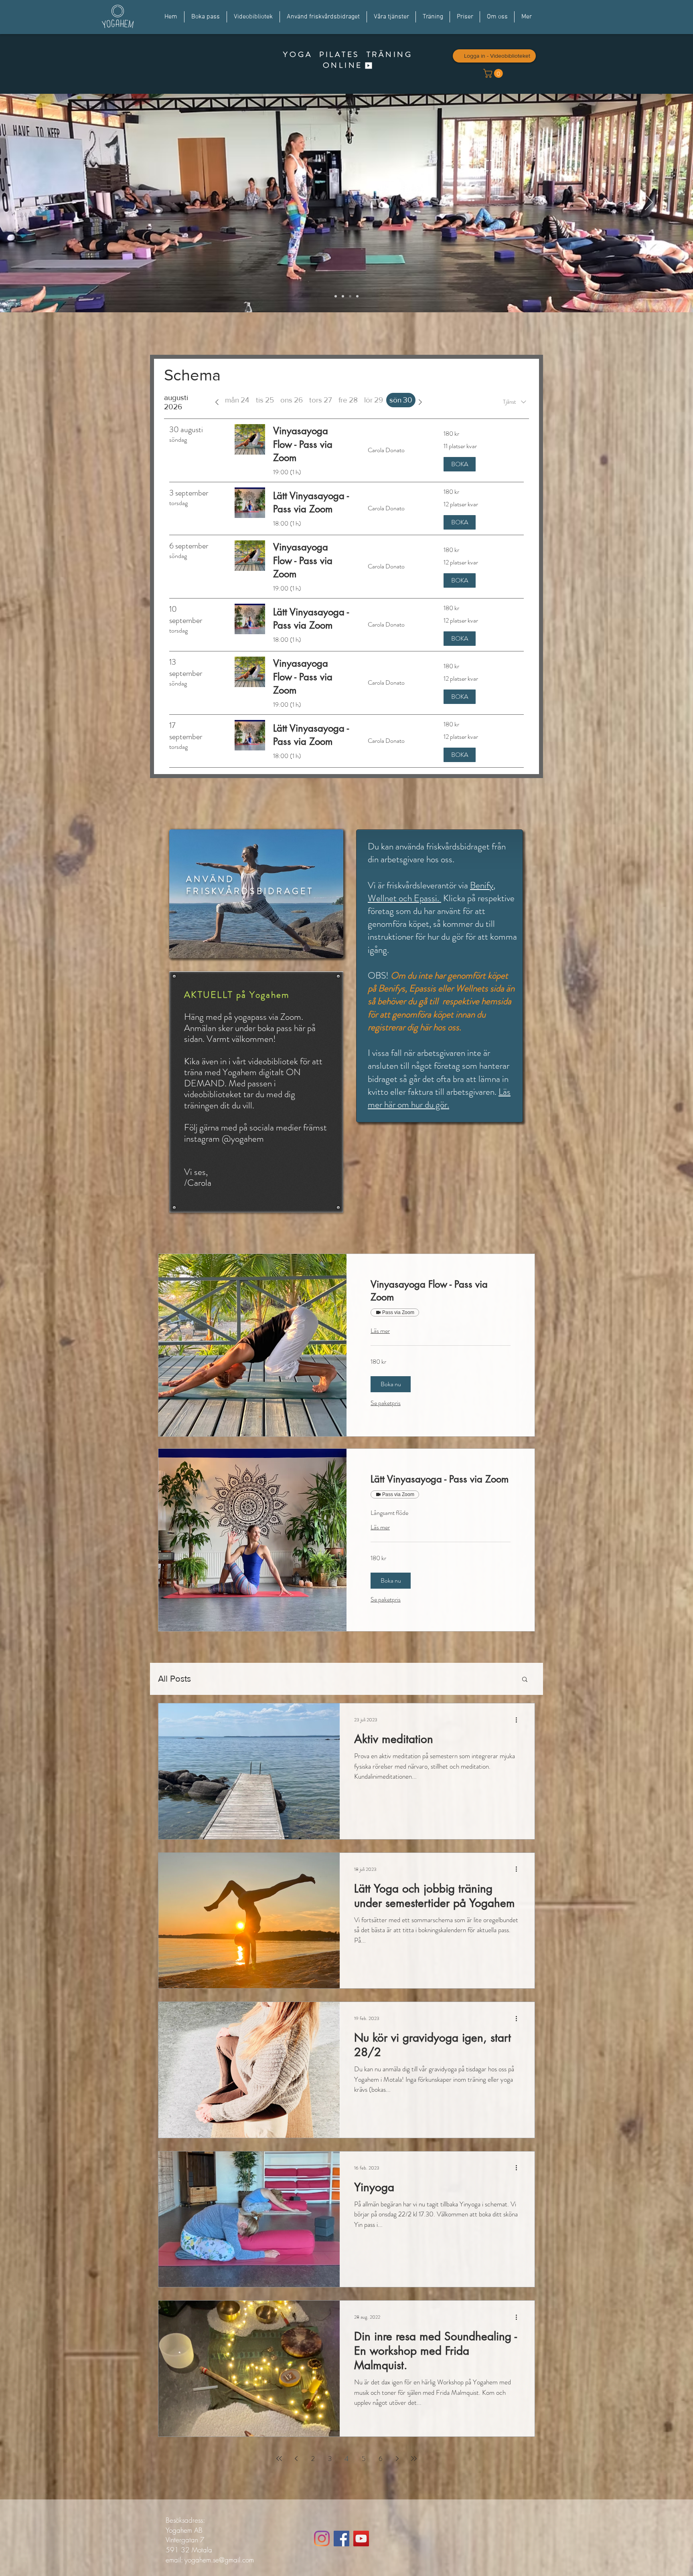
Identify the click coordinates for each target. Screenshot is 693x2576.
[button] (391, 1384)
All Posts (174, 1679)
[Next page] (397, 2459)
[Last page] (414, 2459)
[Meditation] (343, 296)
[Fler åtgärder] (519, 1720)
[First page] (279, 2459)
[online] (336, 296)
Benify (482, 885)
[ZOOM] (357, 296)
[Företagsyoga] (350, 296)
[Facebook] (341, 2539)
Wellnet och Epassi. (404, 898)
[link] (441, 1291)
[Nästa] (649, 203)
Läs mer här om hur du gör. (439, 1098)
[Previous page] (296, 2459)
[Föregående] (44, 203)
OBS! (379, 976)
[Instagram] (322, 2539)
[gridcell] (401, 400)
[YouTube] (361, 2539)
